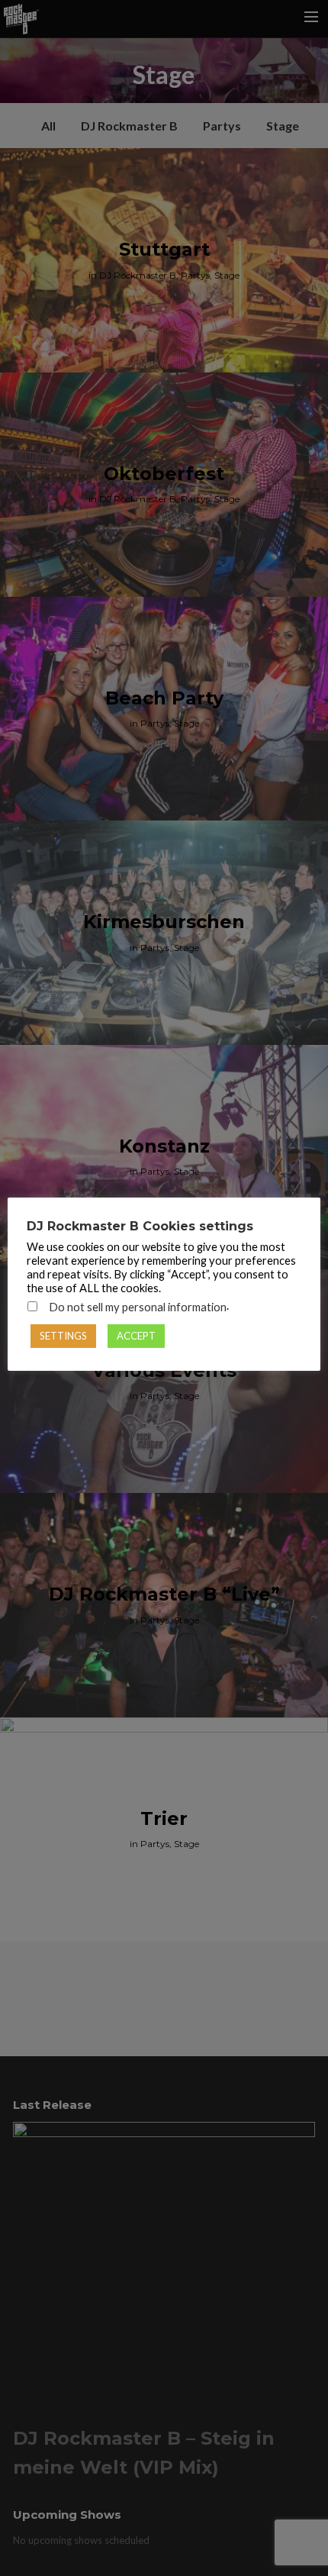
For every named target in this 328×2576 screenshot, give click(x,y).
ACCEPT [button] (136, 1336)
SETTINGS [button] (63, 1336)
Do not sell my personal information (138, 1307)
